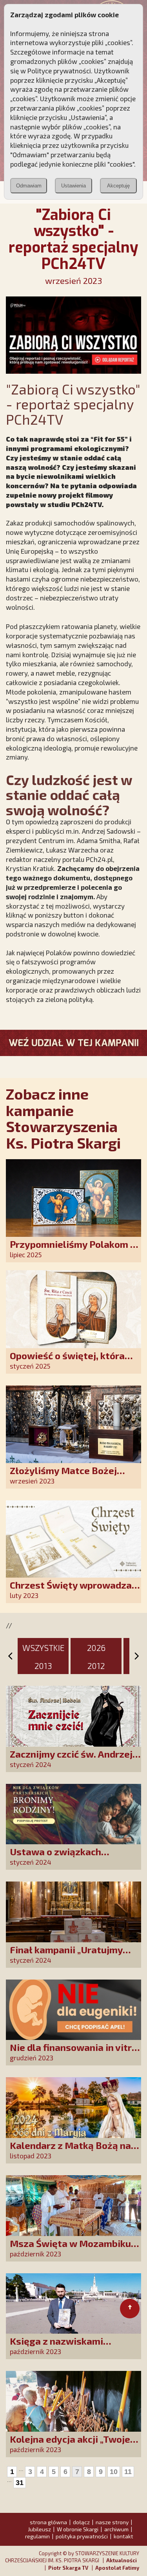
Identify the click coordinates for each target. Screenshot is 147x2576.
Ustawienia (73, 186)
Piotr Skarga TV (68, 2568)
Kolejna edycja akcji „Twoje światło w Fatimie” (70, 2444)
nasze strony (112, 2522)
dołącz (81, 2522)
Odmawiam (29, 186)
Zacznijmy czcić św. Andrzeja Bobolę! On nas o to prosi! (74, 1759)
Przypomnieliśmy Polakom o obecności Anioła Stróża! (73, 1250)
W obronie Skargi (78, 2529)
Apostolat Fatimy (117, 2568)
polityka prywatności (82, 2536)
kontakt (123, 2536)
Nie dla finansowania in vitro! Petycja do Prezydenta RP (75, 2053)
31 (20, 2483)
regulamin (37, 2536)
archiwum (116, 2529)
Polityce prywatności (59, 71)
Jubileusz (39, 2529)
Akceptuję (118, 186)
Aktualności (122, 2560)
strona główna (48, 2522)
